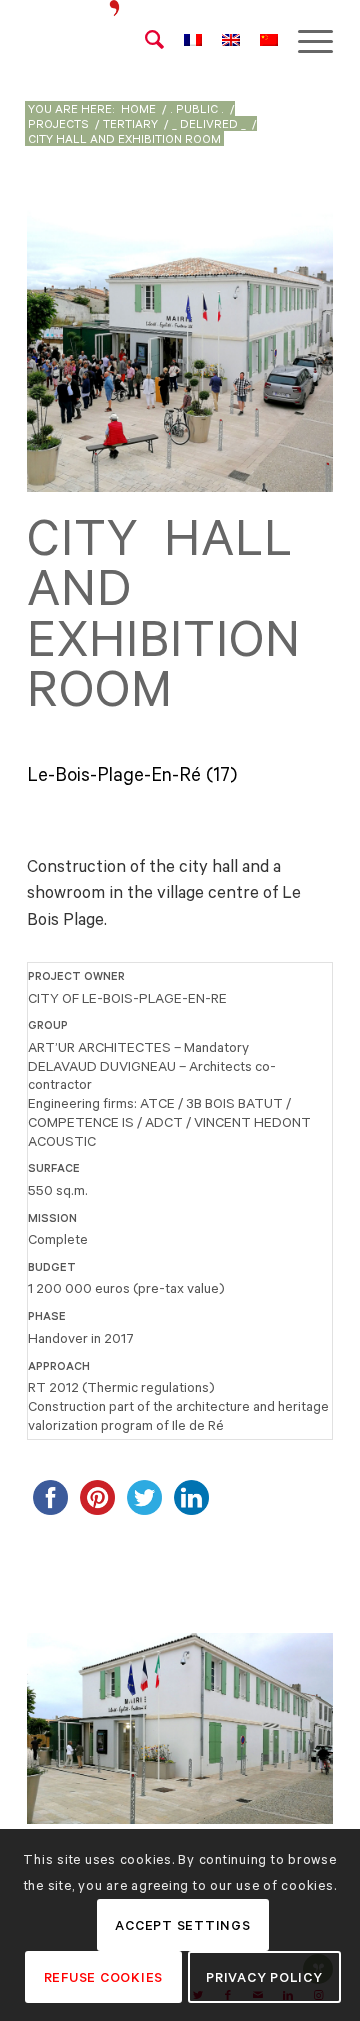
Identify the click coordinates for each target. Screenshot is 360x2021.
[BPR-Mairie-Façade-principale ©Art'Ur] (311, 1813)
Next (288, 1723)
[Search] (144, 40)
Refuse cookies (104, 1977)
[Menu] (305, 40)
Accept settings (182, 1925)
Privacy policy (264, 1977)
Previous (72, 1723)
